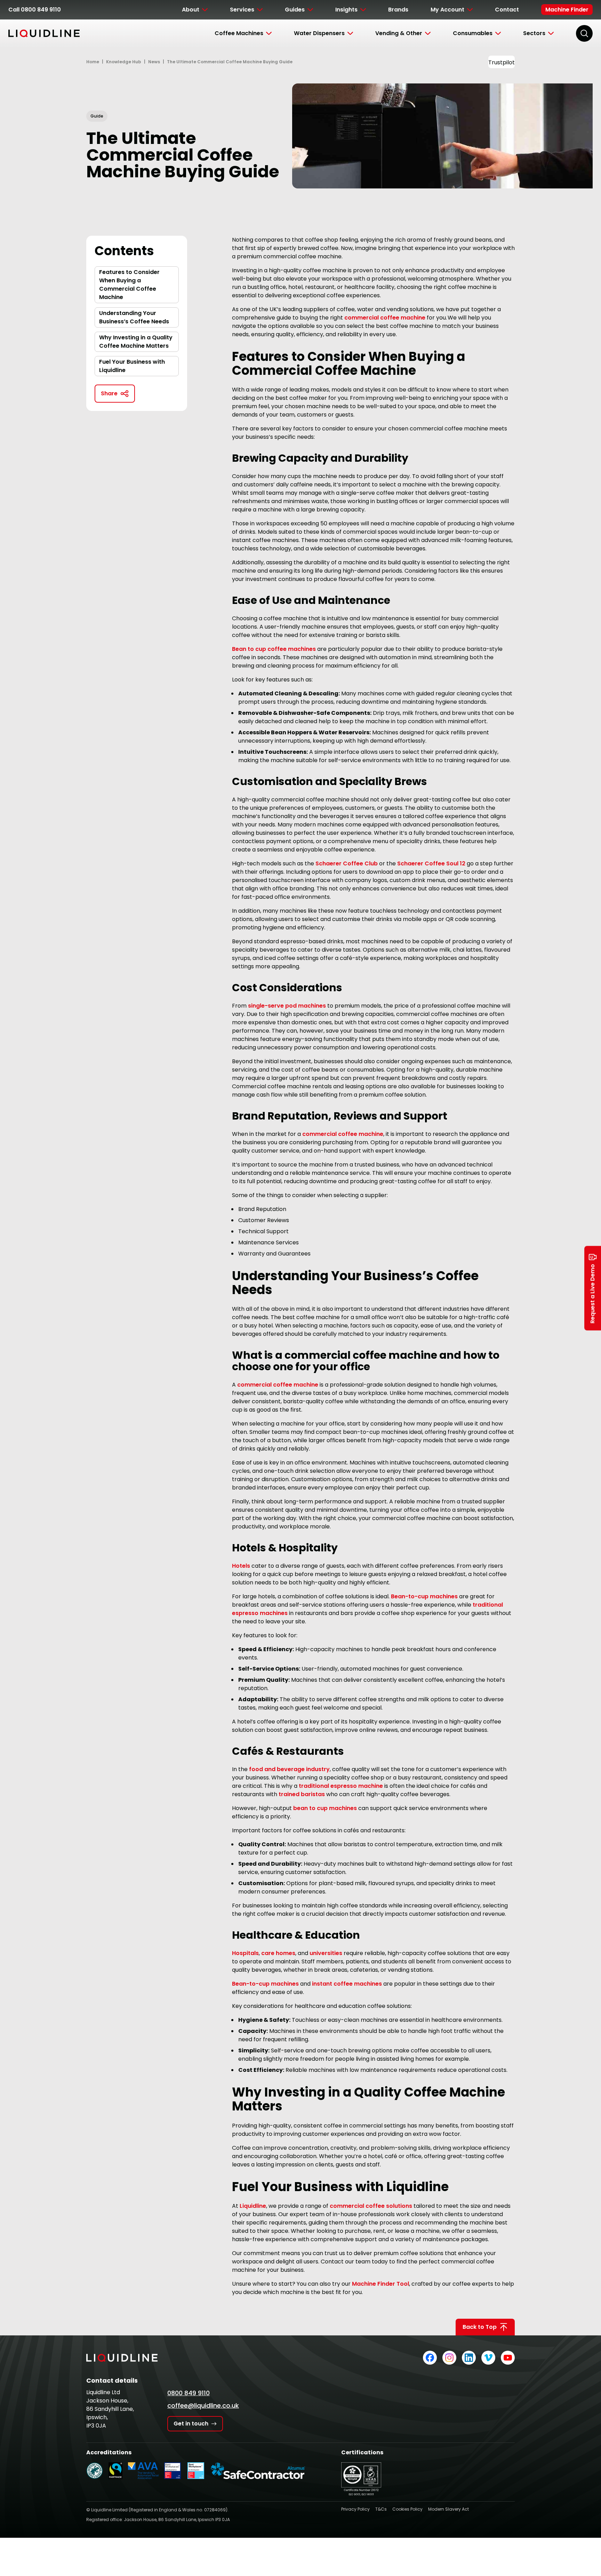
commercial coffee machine (385, 318)
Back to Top (480, 2327)
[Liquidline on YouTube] (508, 2358)
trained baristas (302, 1794)
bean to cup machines (325, 1808)
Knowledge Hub (124, 62)
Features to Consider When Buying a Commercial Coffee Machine (129, 285)
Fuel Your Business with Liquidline (132, 366)
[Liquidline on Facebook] (430, 2358)
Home (93, 62)
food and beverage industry (289, 1769)
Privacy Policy (355, 2509)
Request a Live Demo (592, 1294)
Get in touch (191, 2424)
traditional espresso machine (341, 1786)
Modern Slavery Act (448, 2509)
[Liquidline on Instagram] (449, 2358)
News (154, 62)
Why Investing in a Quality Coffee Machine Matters (136, 342)
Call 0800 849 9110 (35, 10)
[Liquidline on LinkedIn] (469, 2358)
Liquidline (253, 2206)
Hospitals (245, 1953)
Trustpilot (502, 62)
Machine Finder (567, 10)
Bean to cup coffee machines (274, 649)
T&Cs (381, 2509)
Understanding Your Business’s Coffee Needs (134, 317)
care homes (278, 1953)
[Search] (584, 33)
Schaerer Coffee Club (347, 863)
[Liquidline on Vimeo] (488, 2358)
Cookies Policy (407, 2509)
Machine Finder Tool (380, 2284)
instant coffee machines (347, 1984)
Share (109, 393)
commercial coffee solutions (371, 2206)
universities (326, 1953)
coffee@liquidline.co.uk (203, 2405)
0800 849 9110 (189, 2393)
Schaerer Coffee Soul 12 (431, 863)
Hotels (241, 1566)
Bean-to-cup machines (424, 1596)
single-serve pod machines (287, 1006)
